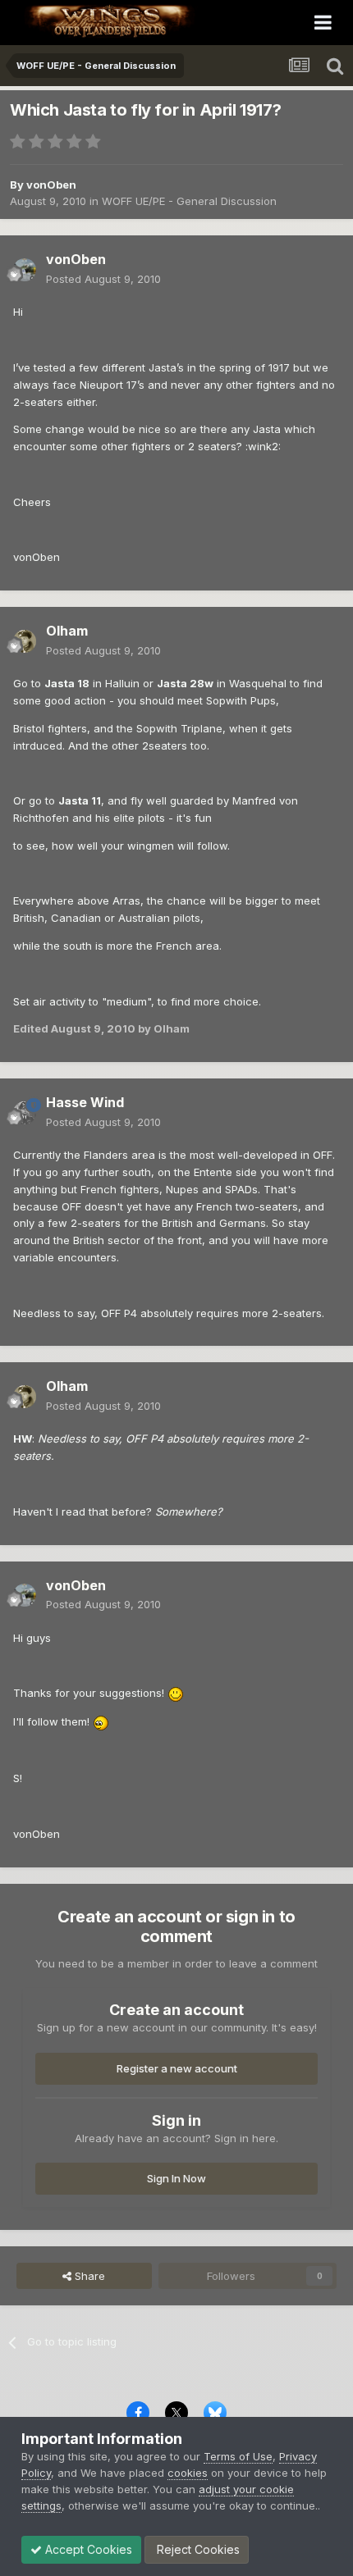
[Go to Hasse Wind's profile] (25, 1113)
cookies (188, 2473)
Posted (103, 279)
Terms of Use (238, 2456)
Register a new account (177, 2068)
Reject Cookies (197, 2549)
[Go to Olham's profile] (25, 641)
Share (88, 2276)
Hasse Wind (85, 1102)
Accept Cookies (87, 2549)
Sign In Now (176, 2178)
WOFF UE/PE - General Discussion (189, 201)
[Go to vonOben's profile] (25, 270)
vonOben (51, 185)
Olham (67, 631)
